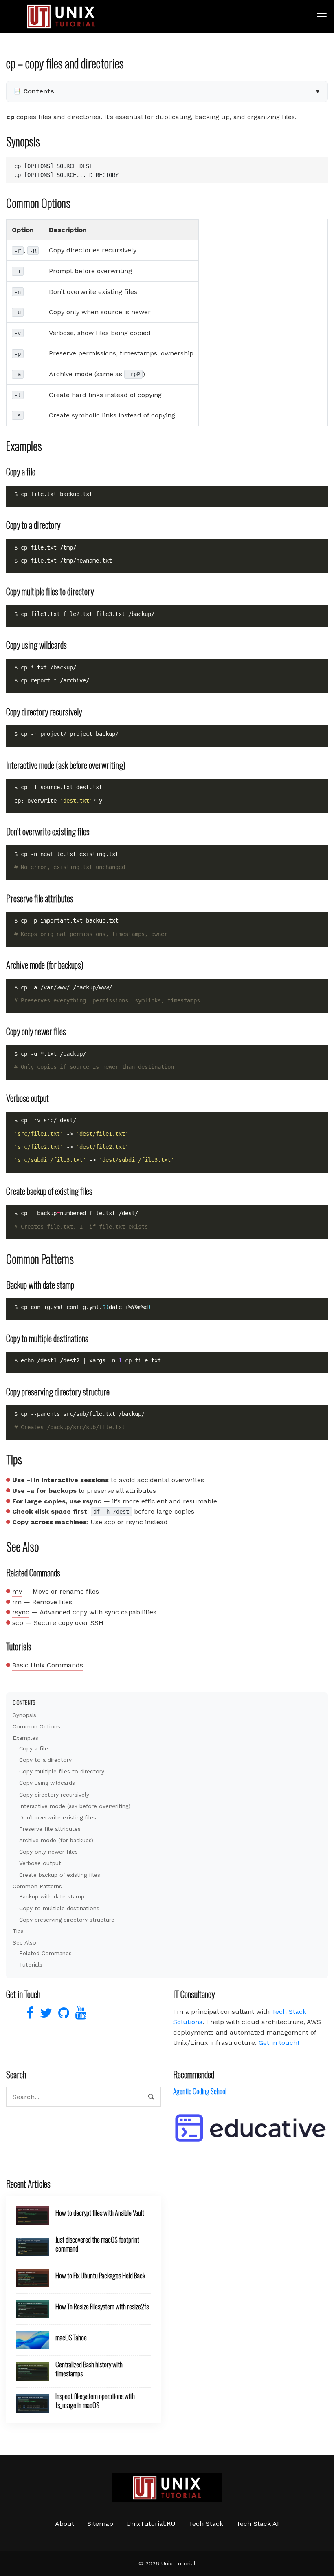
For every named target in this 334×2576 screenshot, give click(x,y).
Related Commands (45, 1953)
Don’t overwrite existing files (58, 1817)
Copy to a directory (45, 1760)
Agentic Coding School (200, 2091)
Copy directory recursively (54, 1795)
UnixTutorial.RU (151, 2524)
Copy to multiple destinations (59, 1908)
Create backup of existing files (60, 1875)
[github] (63, 2015)
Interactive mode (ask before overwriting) (75, 1806)
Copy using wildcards (47, 1783)
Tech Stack (206, 2524)
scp (110, 1522)
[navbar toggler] (322, 17)
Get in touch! (279, 2043)
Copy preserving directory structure (67, 1920)
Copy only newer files (48, 1852)
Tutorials (31, 1965)
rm (17, 1602)
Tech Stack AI (258, 2524)
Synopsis (24, 1715)
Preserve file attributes (50, 1829)
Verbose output (40, 1863)
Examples (25, 1738)
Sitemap (100, 2524)
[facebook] (29, 2015)
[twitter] (45, 2015)
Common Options (36, 1726)
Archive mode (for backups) (56, 1840)
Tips (18, 1931)
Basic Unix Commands (48, 1665)
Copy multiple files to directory (62, 1771)
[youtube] (79, 2015)
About (65, 2524)
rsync (21, 1612)
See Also (24, 1942)
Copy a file (34, 1748)
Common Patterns (37, 1886)
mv (17, 1591)
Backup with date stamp (52, 1896)
